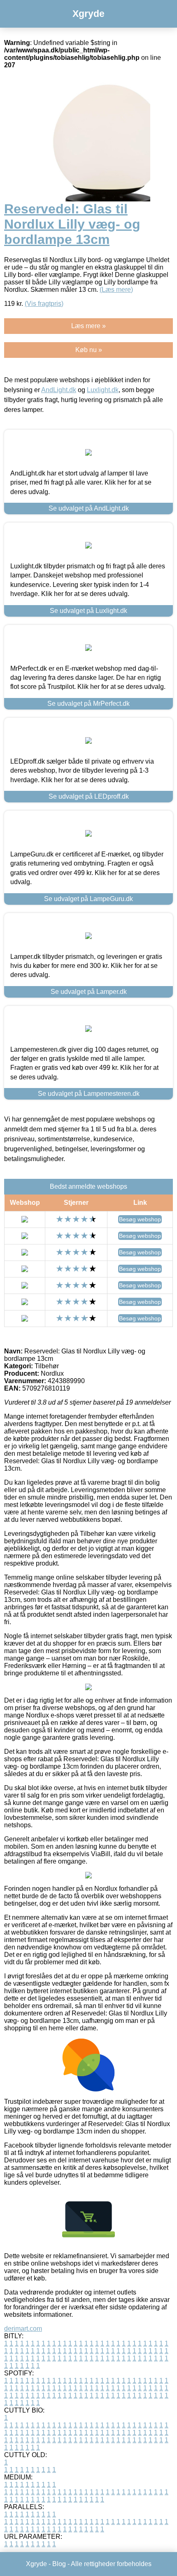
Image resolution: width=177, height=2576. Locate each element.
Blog (59, 2564)
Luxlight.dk (103, 390)
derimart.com (23, 2329)
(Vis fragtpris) (44, 304)
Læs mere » (88, 326)
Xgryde (88, 14)
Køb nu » (89, 350)
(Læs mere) (116, 290)
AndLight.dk (59, 390)
